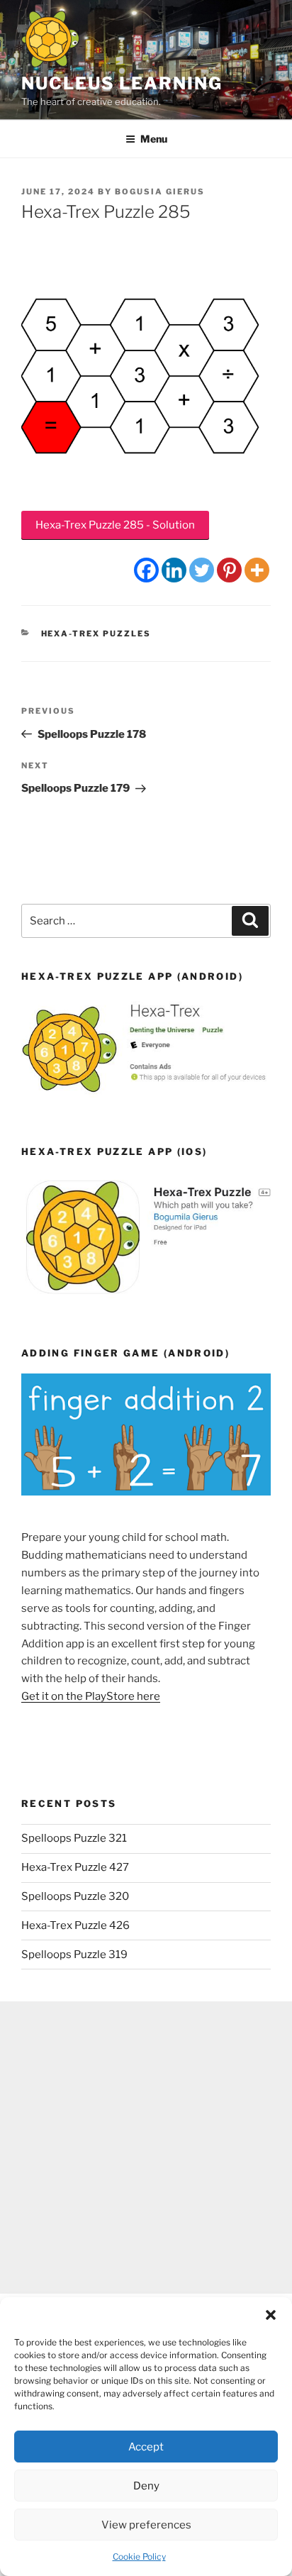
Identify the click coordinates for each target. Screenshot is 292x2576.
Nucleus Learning (122, 83)
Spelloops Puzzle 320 (75, 1896)
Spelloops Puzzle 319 (74, 1955)
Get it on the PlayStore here (91, 1696)
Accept (146, 2447)
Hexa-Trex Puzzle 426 (75, 1925)
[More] (257, 570)
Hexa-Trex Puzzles (96, 634)
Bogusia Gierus (160, 192)
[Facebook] (146, 570)
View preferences (146, 2525)
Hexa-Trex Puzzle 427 (75, 1867)
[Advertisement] (146, 2147)
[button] (271, 2315)
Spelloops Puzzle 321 (74, 1838)
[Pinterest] (229, 570)
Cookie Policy (139, 2556)
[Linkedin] (174, 570)
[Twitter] (202, 570)
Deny (146, 2486)
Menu (154, 139)
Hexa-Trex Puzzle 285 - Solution (115, 525)
